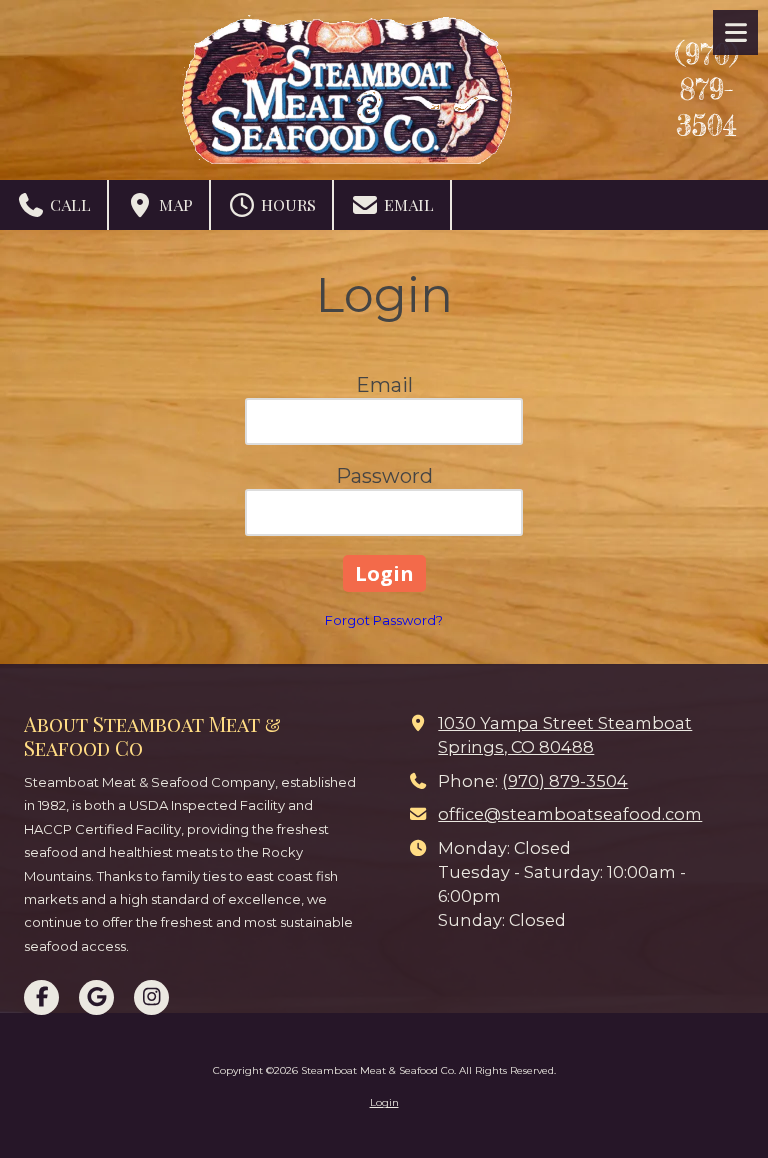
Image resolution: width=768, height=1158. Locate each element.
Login (384, 1102)
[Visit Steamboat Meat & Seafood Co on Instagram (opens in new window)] (151, 997)
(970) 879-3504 (707, 90)
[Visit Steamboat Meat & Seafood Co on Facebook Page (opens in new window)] (41, 997)
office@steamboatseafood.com (570, 814)
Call (68, 204)
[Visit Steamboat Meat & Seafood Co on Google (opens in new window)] (96, 997)
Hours (286, 204)
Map (174, 204)
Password (384, 476)
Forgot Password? (384, 620)
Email (407, 204)
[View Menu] (735, 32)
